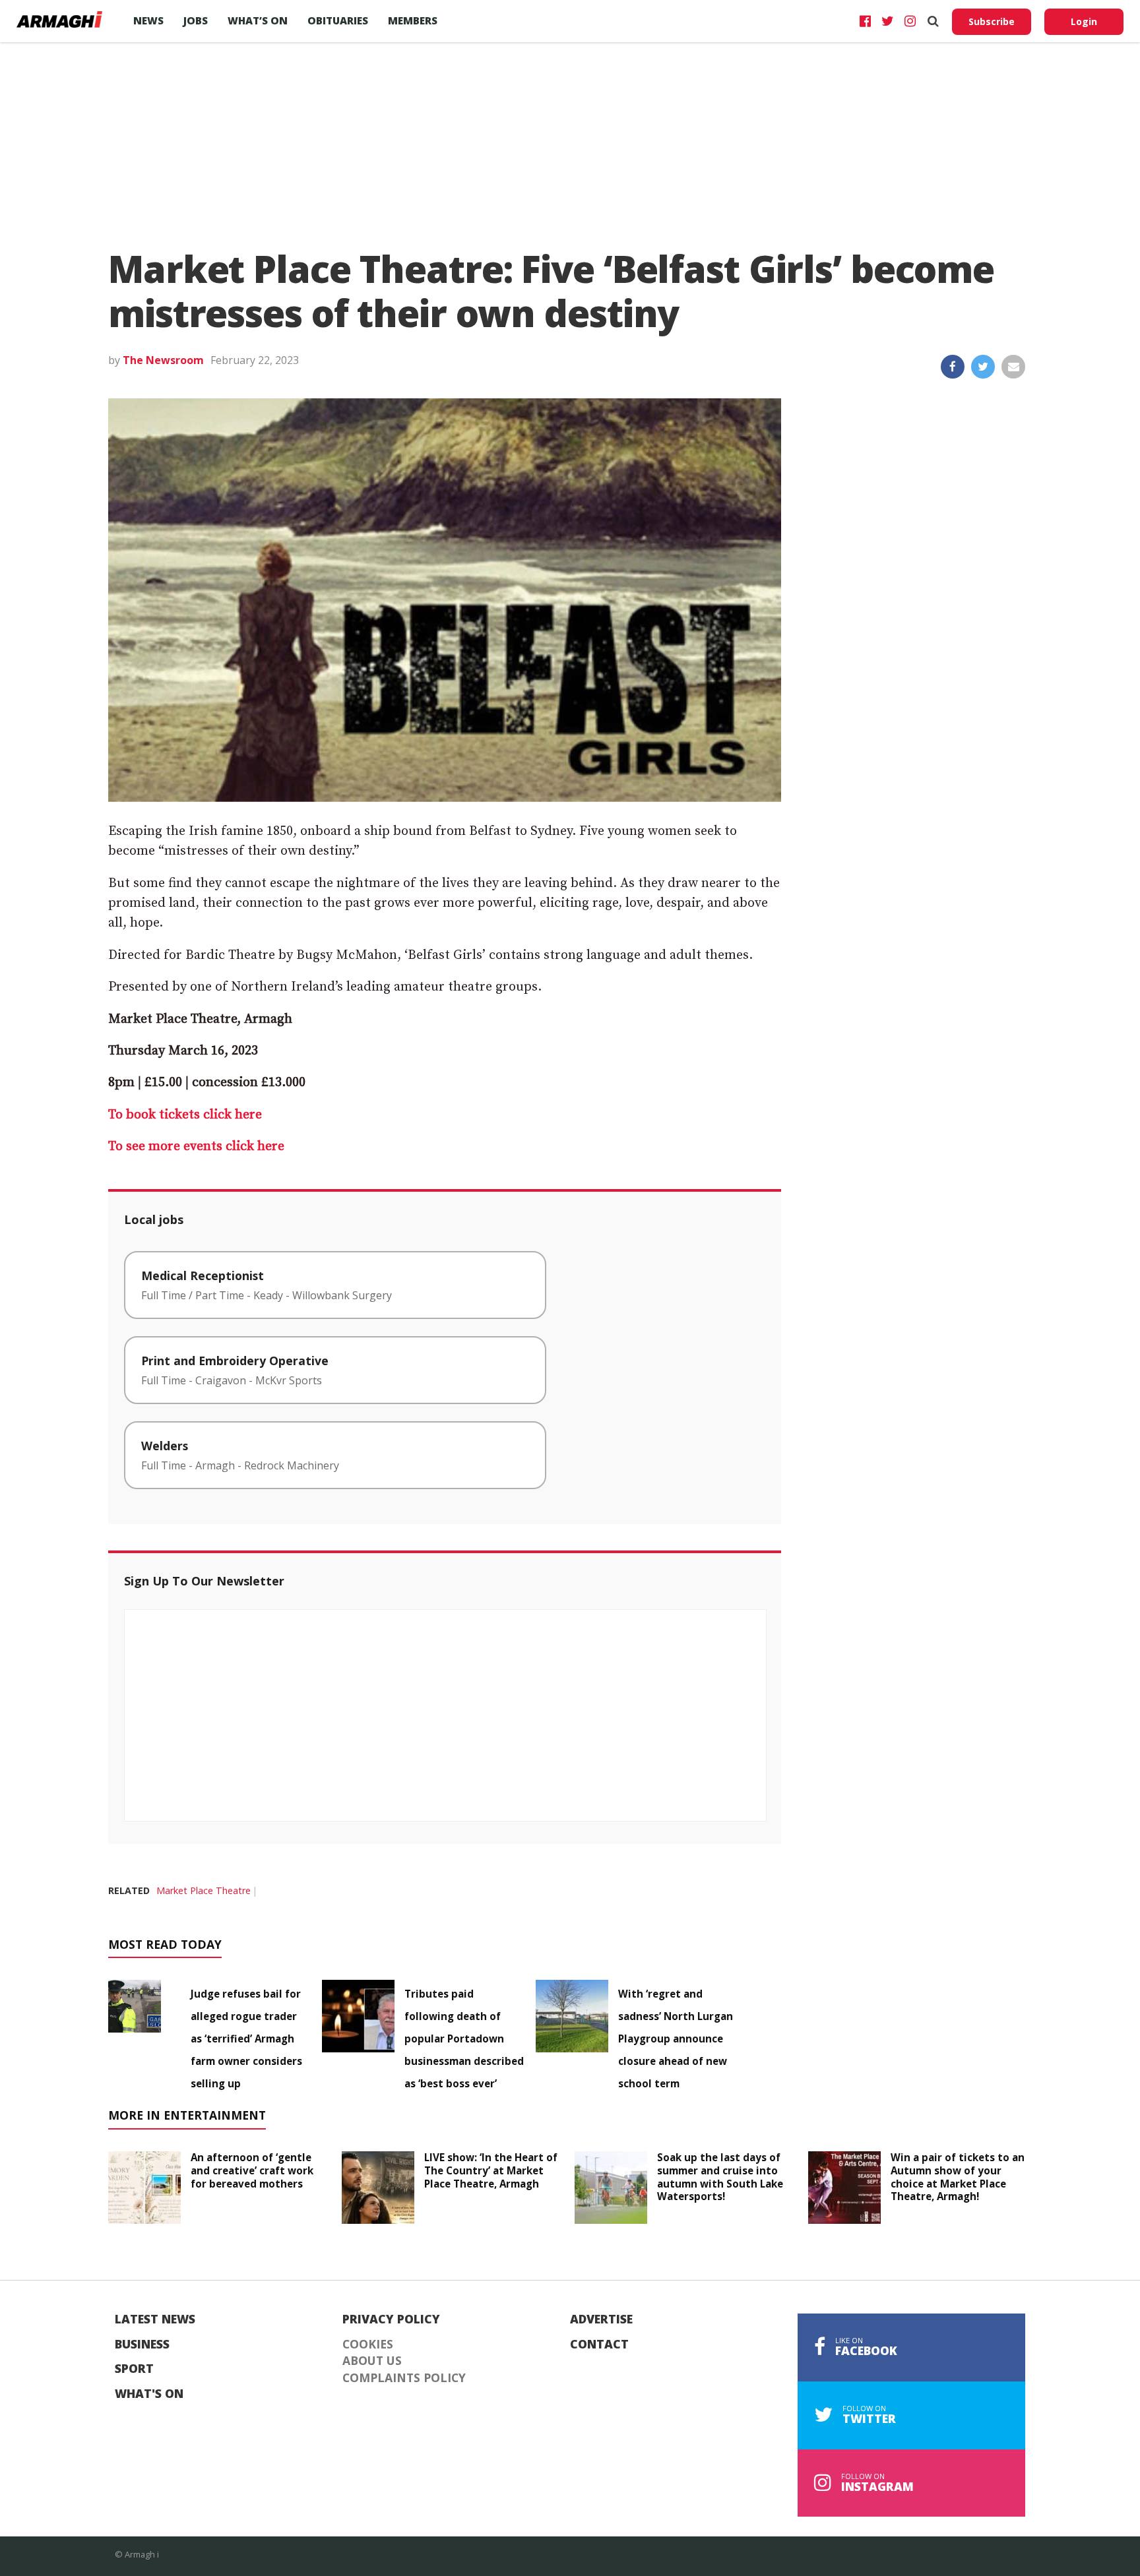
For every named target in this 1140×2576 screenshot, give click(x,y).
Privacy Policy (391, 2319)
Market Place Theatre (204, 1890)
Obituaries (338, 20)
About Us (372, 2361)
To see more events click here (196, 1147)
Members (413, 20)
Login (1084, 21)
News (148, 20)
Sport (134, 2369)
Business (142, 2345)
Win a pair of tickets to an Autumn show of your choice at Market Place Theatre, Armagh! (958, 2177)
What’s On (258, 20)
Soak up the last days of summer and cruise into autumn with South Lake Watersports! (720, 2177)
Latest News (155, 2319)
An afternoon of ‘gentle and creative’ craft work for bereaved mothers (252, 2170)
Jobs (196, 20)
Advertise (601, 2319)
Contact (599, 2345)
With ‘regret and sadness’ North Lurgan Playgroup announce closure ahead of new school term (676, 2039)
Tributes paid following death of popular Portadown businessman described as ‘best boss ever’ (464, 2039)
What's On (149, 2394)
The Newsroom (163, 360)
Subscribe (992, 21)
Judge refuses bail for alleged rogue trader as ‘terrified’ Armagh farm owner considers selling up (246, 2039)
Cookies (368, 2345)
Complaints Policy (404, 2378)
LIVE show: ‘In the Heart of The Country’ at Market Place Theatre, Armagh (491, 2170)
